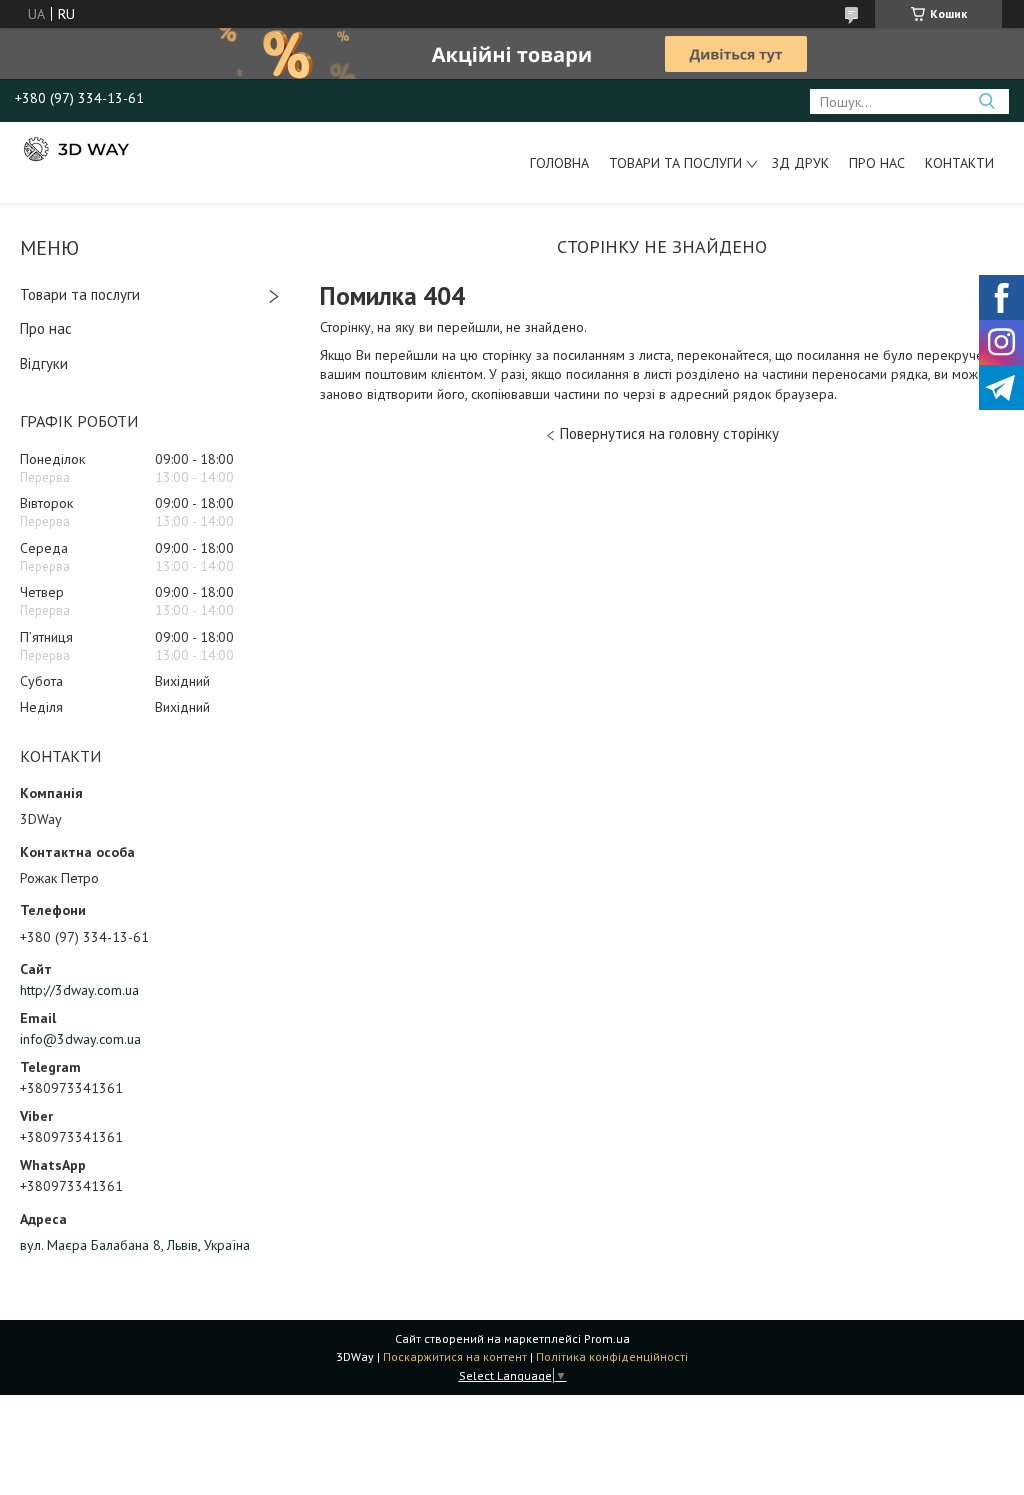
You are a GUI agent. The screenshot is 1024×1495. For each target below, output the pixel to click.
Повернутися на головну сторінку (669, 433)
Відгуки (44, 363)
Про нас (877, 163)
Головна (559, 163)
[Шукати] (986, 101)
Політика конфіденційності (612, 1356)
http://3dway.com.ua (79, 990)
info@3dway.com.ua (80, 1039)
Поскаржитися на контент (455, 1356)
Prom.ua (607, 1338)
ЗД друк (800, 163)
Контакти (959, 163)
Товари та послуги (675, 163)
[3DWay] (75, 148)
